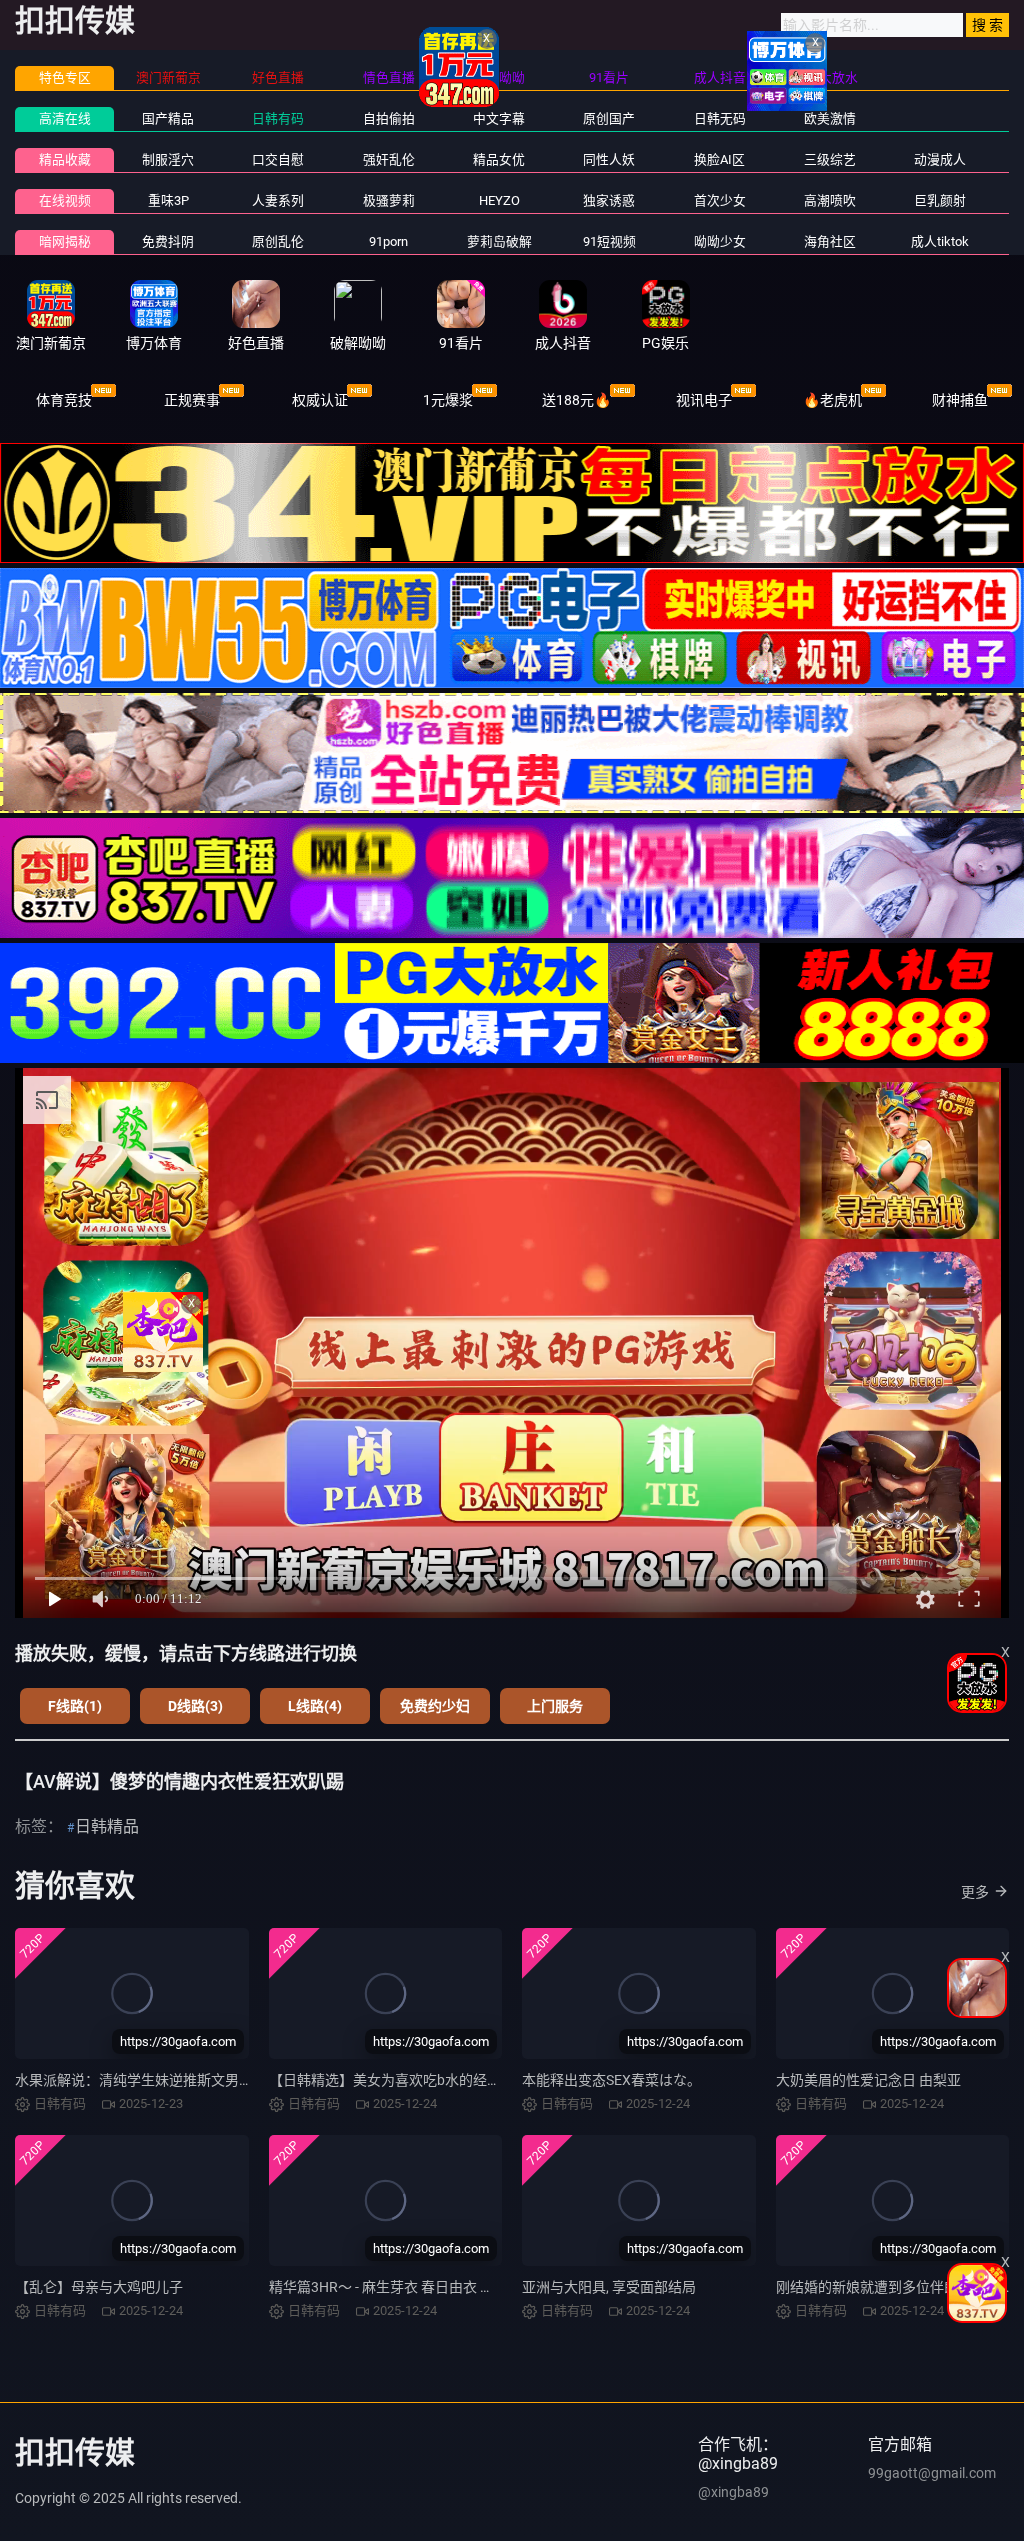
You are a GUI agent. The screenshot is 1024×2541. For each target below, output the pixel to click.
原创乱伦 (278, 241)
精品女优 (499, 159)
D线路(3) (195, 1706)
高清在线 (65, 118)
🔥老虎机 (832, 400)
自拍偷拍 (389, 118)
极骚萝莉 (389, 200)
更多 (975, 1892)
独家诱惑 (609, 200)
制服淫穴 (168, 159)
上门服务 (555, 1706)
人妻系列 (278, 200)
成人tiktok (940, 241)
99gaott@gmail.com (932, 2473)
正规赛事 (192, 400)
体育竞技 (64, 400)
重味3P (168, 200)
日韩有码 (278, 118)
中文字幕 (499, 118)
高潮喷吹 (830, 200)
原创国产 (609, 118)
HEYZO (499, 200)
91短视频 (609, 241)
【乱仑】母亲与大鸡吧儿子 (99, 2287)
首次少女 (720, 200)
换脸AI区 (719, 159)
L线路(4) (315, 1706)
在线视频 (65, 200)
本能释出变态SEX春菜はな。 (611, 2080)
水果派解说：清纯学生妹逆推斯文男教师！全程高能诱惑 (190, 2080)
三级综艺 (830, 159)
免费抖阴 (168, 241)
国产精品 (168, 118)
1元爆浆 (448, 400)
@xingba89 (733, 2492)
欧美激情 (830, 118)
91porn (388, 241)
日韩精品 (107, 1826)
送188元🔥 (576, 400)
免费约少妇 (435, 1706)
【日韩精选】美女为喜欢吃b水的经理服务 (399, 2080)
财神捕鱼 (960, 400)
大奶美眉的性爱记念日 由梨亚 (868, 2080)
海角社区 (830, 241)
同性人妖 (609, 159)
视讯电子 (704, 400)
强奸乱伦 (389, 159)
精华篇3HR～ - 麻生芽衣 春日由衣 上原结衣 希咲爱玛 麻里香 (454, 2287)
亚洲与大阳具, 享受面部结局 (609, 2287)
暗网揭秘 (65, 241)
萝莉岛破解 (499, 241)
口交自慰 (278, 159)
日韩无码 (720, 118)
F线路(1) (75, 1706)
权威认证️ (320, 400)
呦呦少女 (720, 241)
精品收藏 (65, 159)
